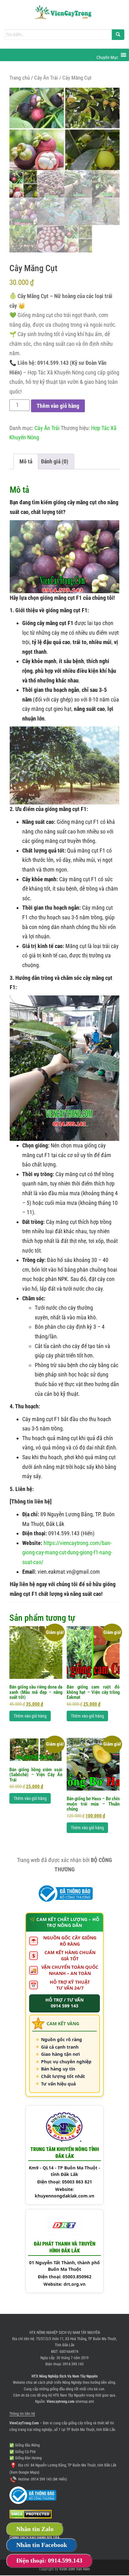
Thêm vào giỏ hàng (58, 406)
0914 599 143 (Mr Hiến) (49, 2479)
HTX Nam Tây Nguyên (69, 2395)
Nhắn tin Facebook (42, 2545)
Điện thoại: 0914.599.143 (49, 2560)
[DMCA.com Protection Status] (31, 2514)
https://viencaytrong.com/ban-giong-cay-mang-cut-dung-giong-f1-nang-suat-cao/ (67, 1552)
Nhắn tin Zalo (35, 2529)
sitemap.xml (85, 2402)
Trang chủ (20, 78)
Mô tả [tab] (26, 461)
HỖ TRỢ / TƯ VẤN (64, 2003)
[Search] (118, 35)
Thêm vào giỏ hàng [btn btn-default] (30, 1716)
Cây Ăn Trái (46, 78)
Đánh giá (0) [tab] (55, 461)
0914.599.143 (73, 2364)
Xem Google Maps (24, 2472)
